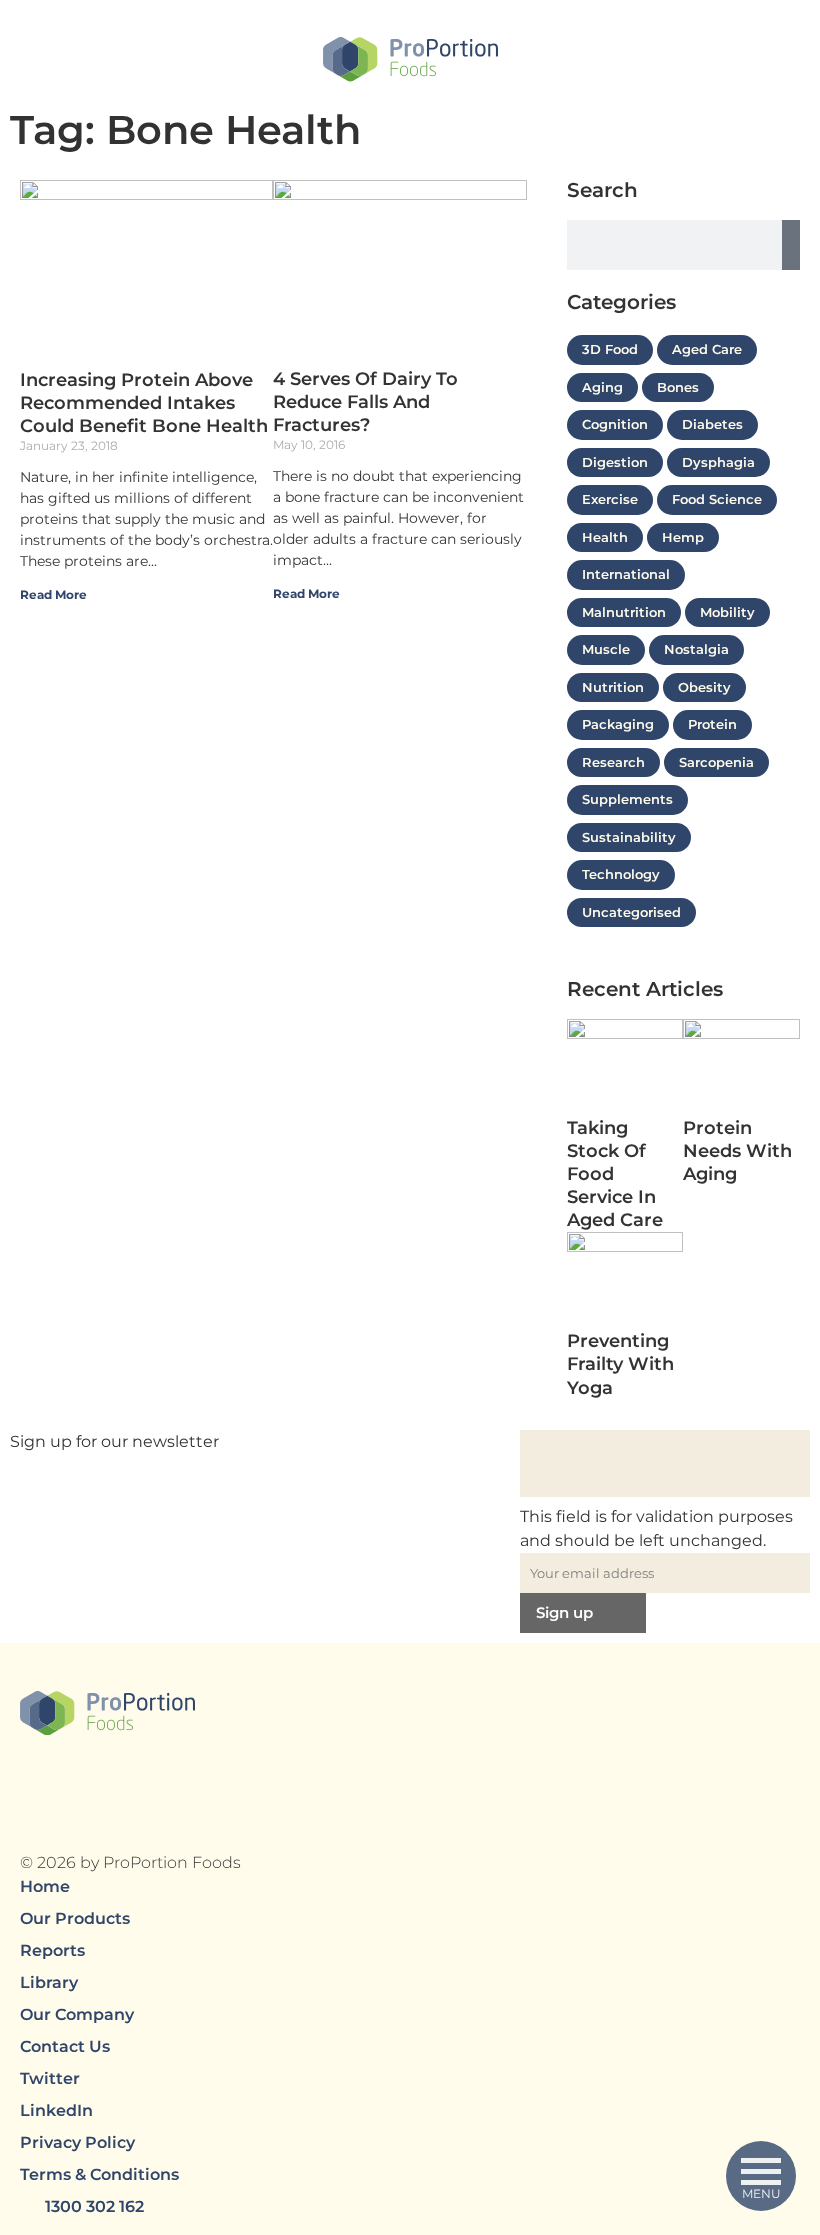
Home (45, 1886)
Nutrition (613, 687)
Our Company (77, 2014)
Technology (621, 874)
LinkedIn (56, 2110)
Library (49, 1982)
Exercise (610, 499)
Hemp (683, 537)
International (626, 574)
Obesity (704, 687)
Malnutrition (624, 612)
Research (613, 762)
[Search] (791, 245)
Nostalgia (696, 649)
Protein (712, 724)
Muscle (606, 649)
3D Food (610, 349)
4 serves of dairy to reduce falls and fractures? (365, 402)
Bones (678, 387)
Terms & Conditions (99, 2174)
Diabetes (712, 424)
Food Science (717, 499)
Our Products (75, 1918)
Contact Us (65, 2046)
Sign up (564, 1612)
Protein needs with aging (737, 1151)
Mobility (727, 612)
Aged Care (707, 349)
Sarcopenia (716, 762)
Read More (55, 594)
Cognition (615, 424)
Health (605, 537)
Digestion (615, 462)
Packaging (618, 724)
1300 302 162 (94, 2206)
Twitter (50, 2078)
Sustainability (629, 837)
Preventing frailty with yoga (620, 1364)
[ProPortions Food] (410, 64)
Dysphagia (718, 462)
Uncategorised (631, 912)
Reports (52, 1950)
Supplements (627, 799)
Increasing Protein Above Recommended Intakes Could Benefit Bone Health (144, 403)
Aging (602, 387)
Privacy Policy (77, 2142)
